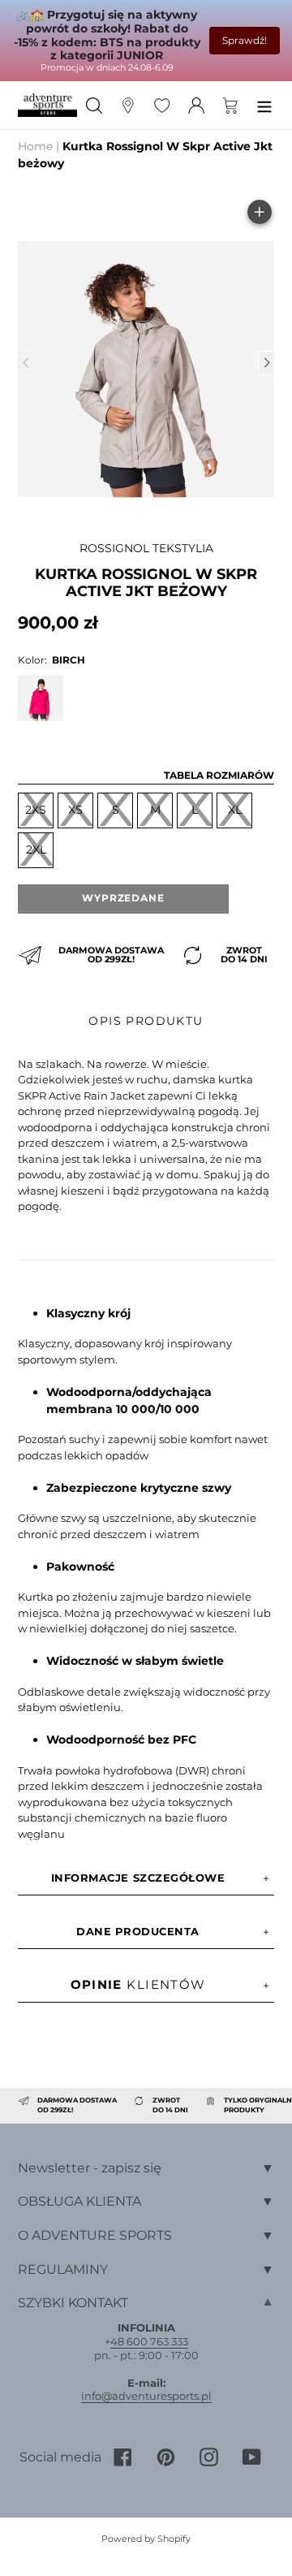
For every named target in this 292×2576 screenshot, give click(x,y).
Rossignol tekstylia (146, 548)
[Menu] (264, 105)
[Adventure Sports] (47, 105)
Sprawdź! (245, 40)
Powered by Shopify (146, 2539)
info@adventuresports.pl (146, 2396)
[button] (266, 363)
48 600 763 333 (149, 2341)
